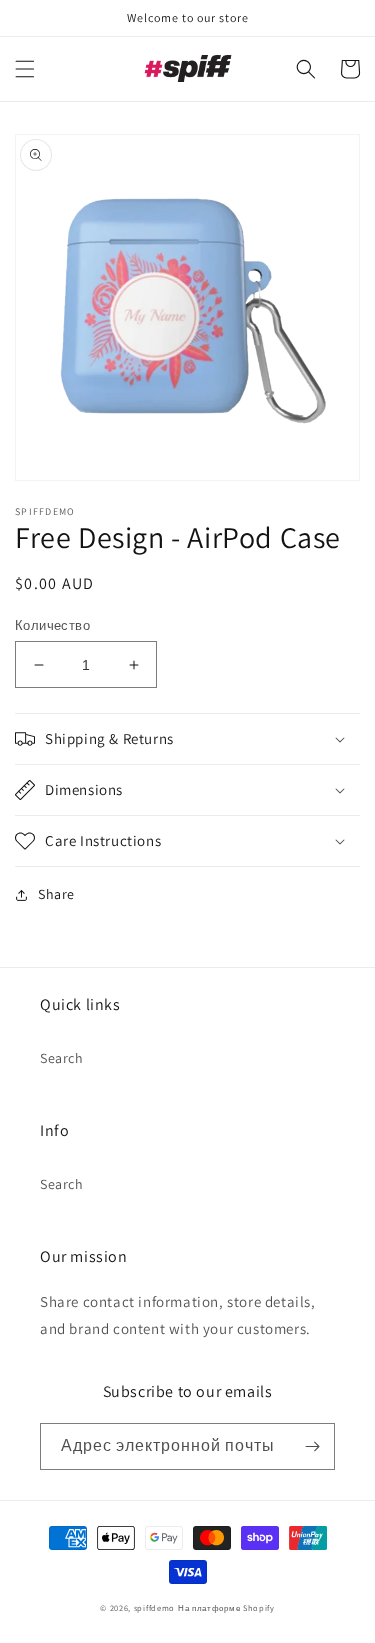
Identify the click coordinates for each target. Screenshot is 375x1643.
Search (62, 1058)
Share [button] (56, 894)
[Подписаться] (312, 1446)
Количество (52, 625)
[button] (25, 69)
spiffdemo (154, 1607)
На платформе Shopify (226, 1607)
